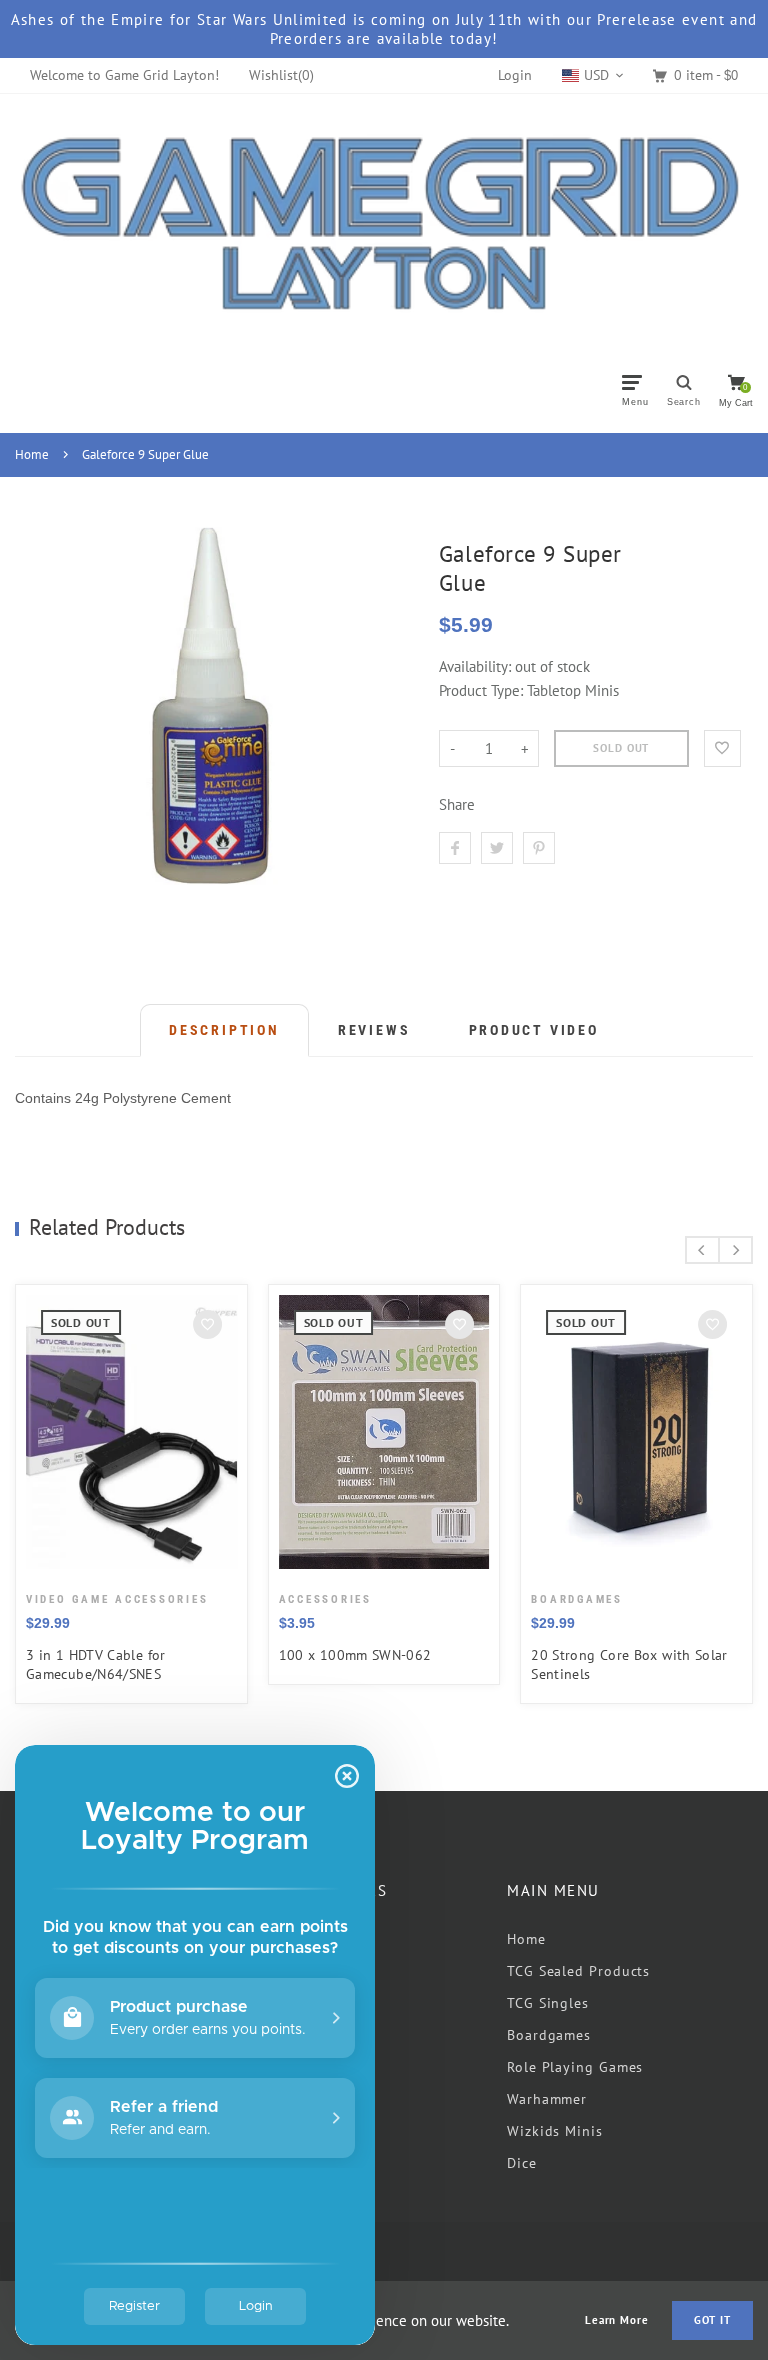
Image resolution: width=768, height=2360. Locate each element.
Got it (712, 2320)
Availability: (477, 666)
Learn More (617, 2320)
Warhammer (547, 2099)
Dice (522, 2163)
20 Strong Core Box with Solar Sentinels (629, 1664)
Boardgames (549, 2035)
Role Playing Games (575, 2067)
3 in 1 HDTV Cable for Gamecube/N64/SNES (96, 1664)
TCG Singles (548, 2003)
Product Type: (481, 690)
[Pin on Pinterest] (539, 848)
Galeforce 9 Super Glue (145, 454)
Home (32, 454)
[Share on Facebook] (455, 848)
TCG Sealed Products (578, 1971)
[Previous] (702, 1250)
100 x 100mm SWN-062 (355, 1655)
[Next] (735, 1250)
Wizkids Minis (555, 2131)
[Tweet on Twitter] (497, 848)
